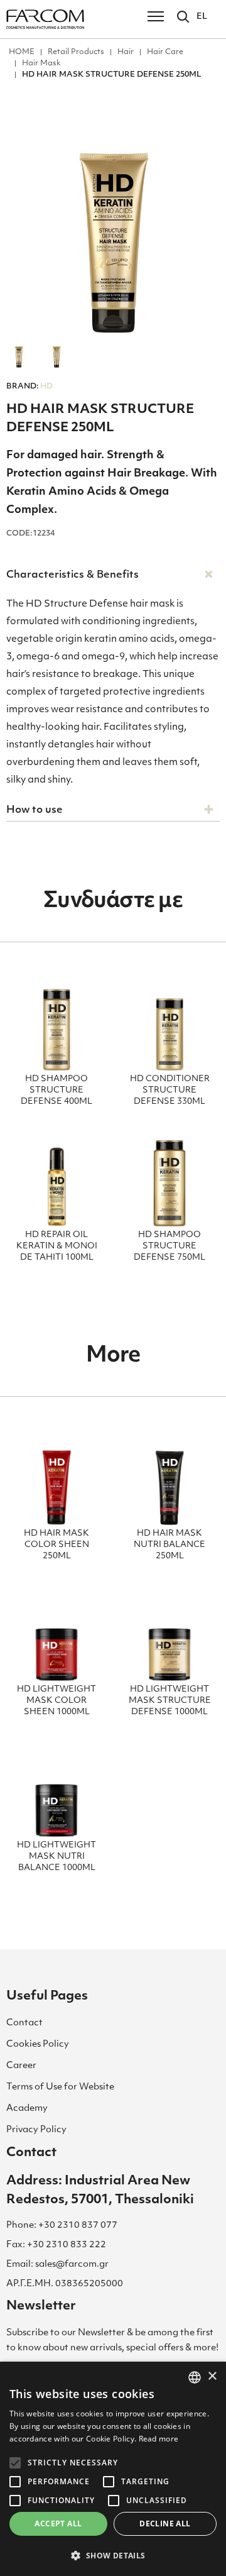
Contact (24, 2023)
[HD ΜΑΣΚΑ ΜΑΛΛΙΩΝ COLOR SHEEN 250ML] (56, 1480)
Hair (126, 52)
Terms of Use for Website (60, 2087)
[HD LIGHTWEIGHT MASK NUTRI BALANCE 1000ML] (56, 1792)
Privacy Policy (36, 2130)
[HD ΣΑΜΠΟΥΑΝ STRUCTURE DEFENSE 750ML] (169, 1181)
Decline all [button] (165, 2524)
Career (21, 2066)
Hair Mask (41, 63)
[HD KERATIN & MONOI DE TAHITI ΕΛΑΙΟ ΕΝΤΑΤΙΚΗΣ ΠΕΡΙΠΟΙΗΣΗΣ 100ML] (56, 1181)
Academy (27, 2109)
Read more (159, 2439)
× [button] (212, 2376)
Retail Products (76, 52)
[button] (113, 2555)
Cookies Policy (38, 2045)
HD (30, 387)
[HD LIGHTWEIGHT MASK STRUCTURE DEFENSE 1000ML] (169, 1636)
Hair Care (165, 52)
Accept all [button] (58, 2524)
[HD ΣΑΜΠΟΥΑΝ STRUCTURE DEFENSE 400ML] (56, 1025)
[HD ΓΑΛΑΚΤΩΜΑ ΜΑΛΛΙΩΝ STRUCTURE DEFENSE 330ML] (169, 1025)
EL (202, 17)
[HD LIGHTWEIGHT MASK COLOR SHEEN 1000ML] (56, 1636)
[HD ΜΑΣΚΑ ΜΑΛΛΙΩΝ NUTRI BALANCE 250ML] (169, 1480)
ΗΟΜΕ (22, 52)
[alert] (113, 2469)
